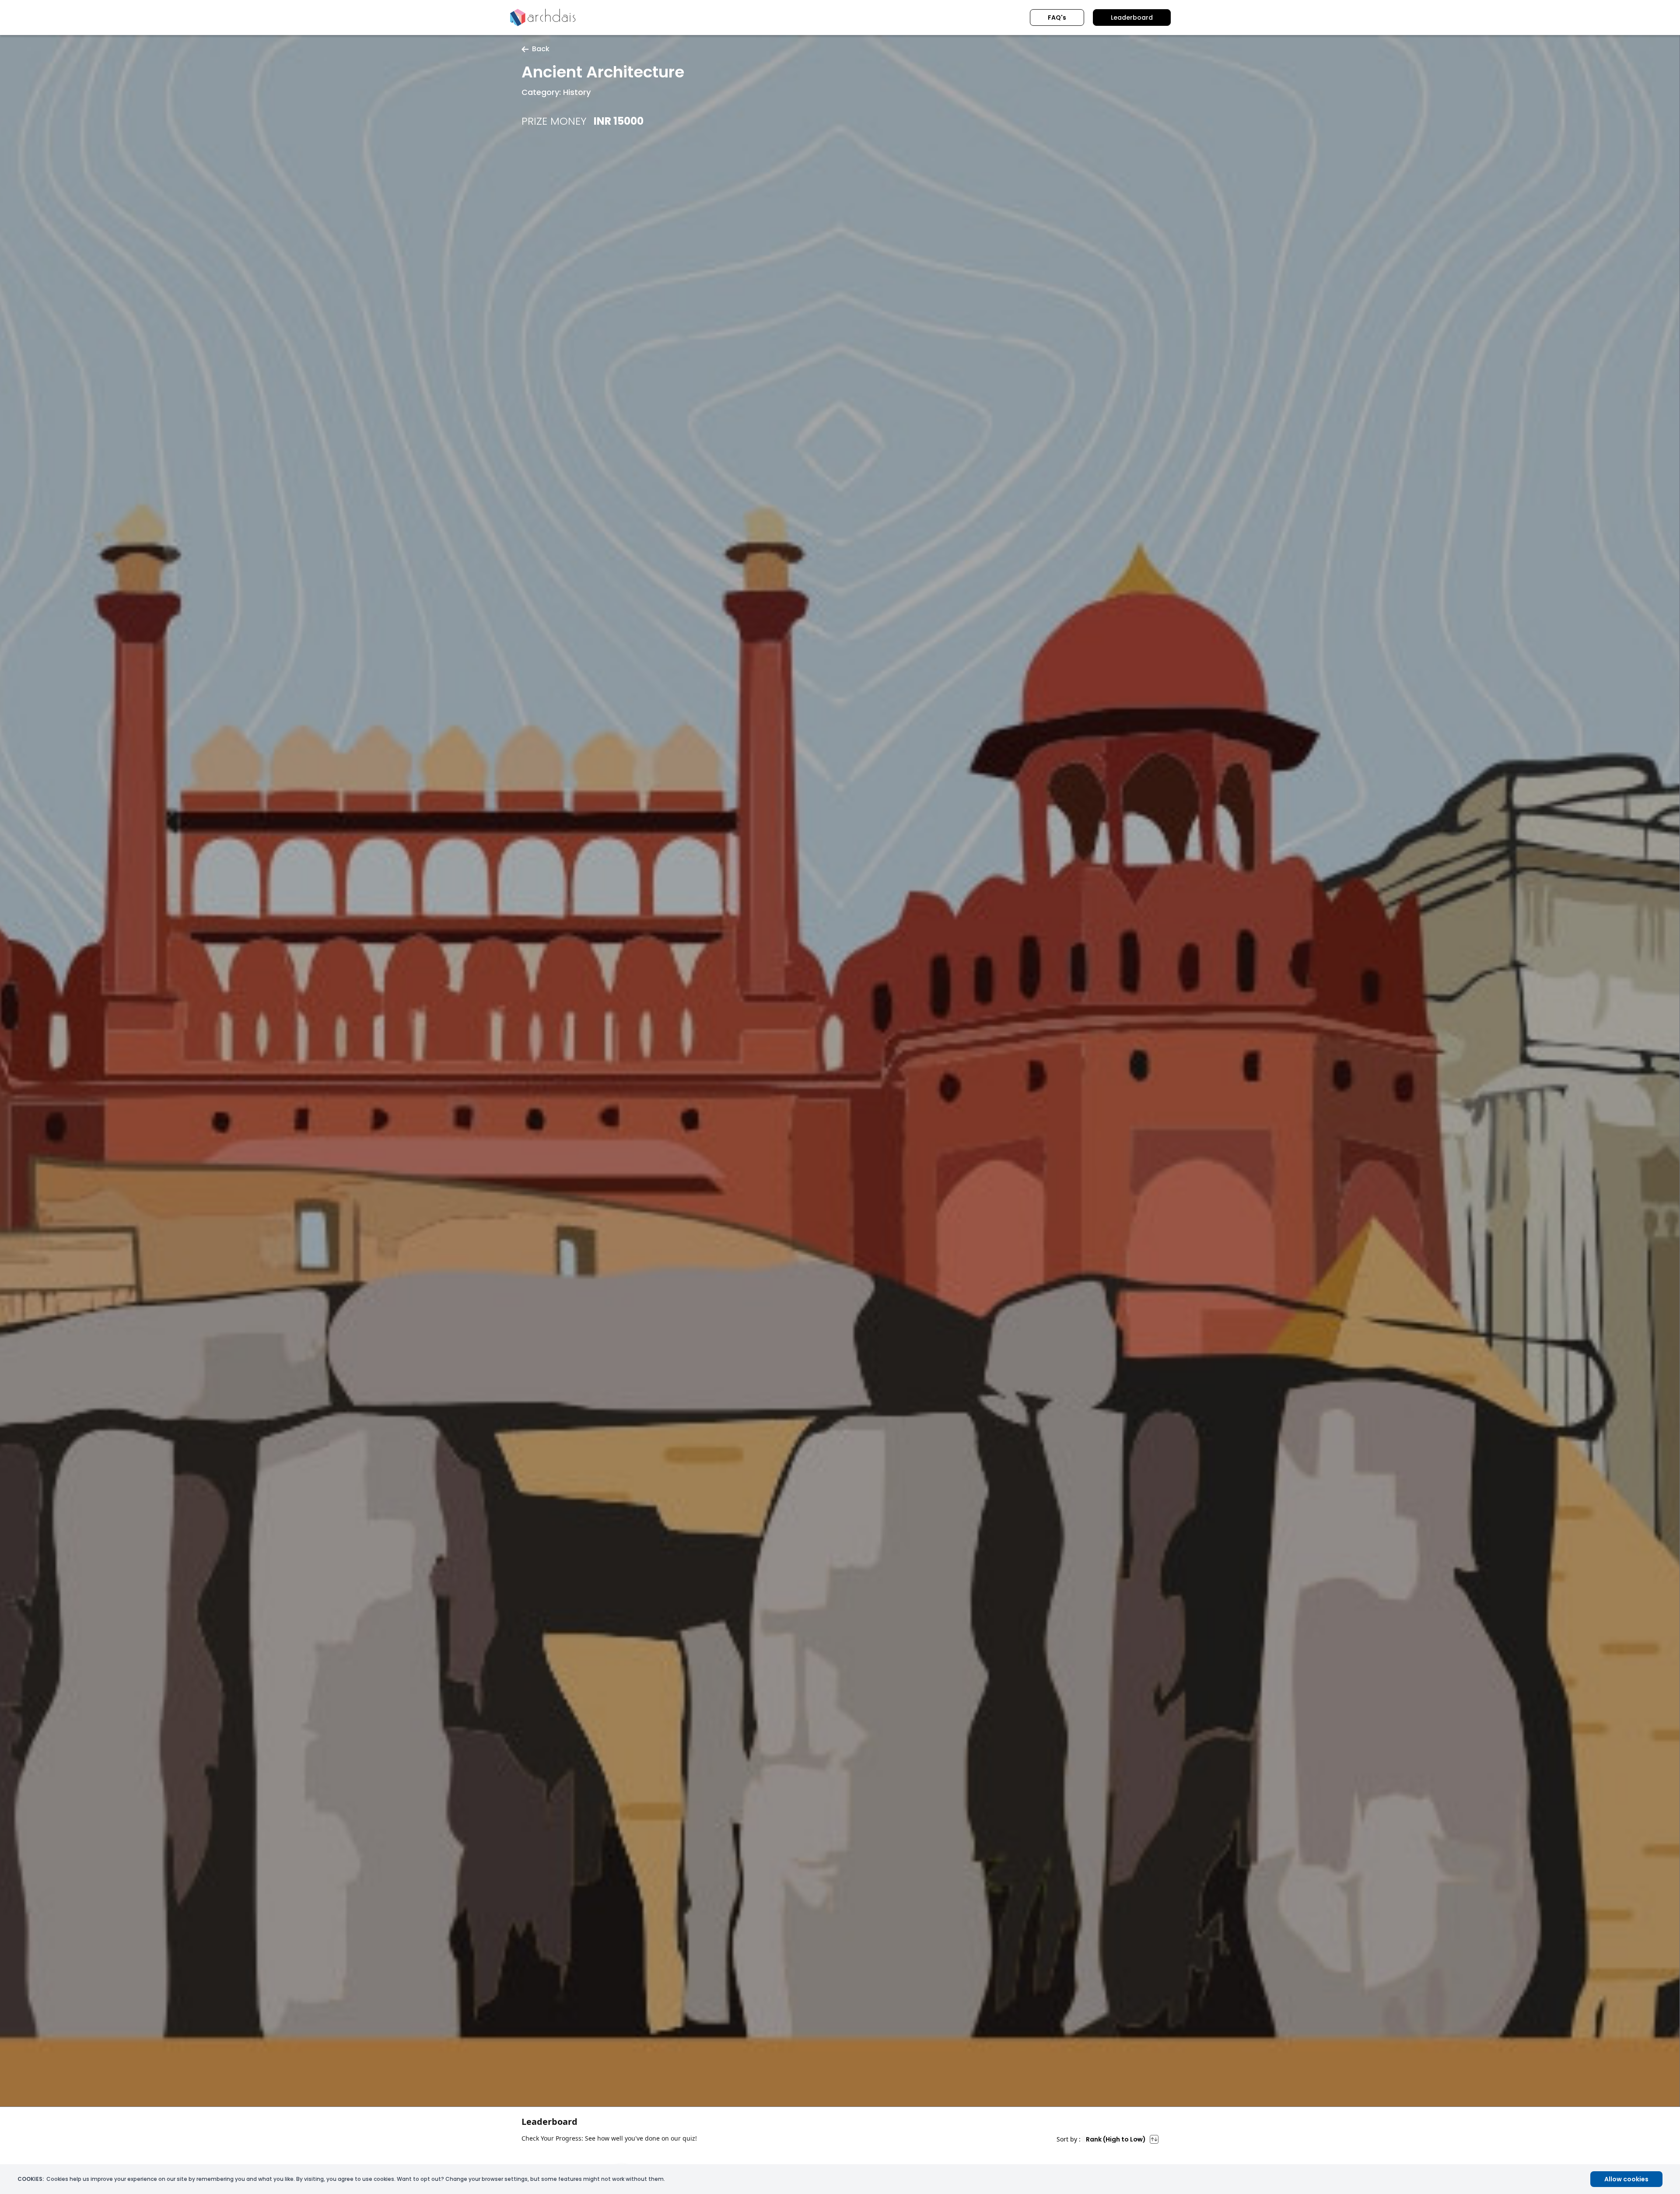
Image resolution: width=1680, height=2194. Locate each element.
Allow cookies (1626, 2179)
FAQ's (1057, 18)
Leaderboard (1132, 18)
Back (541, 49)
